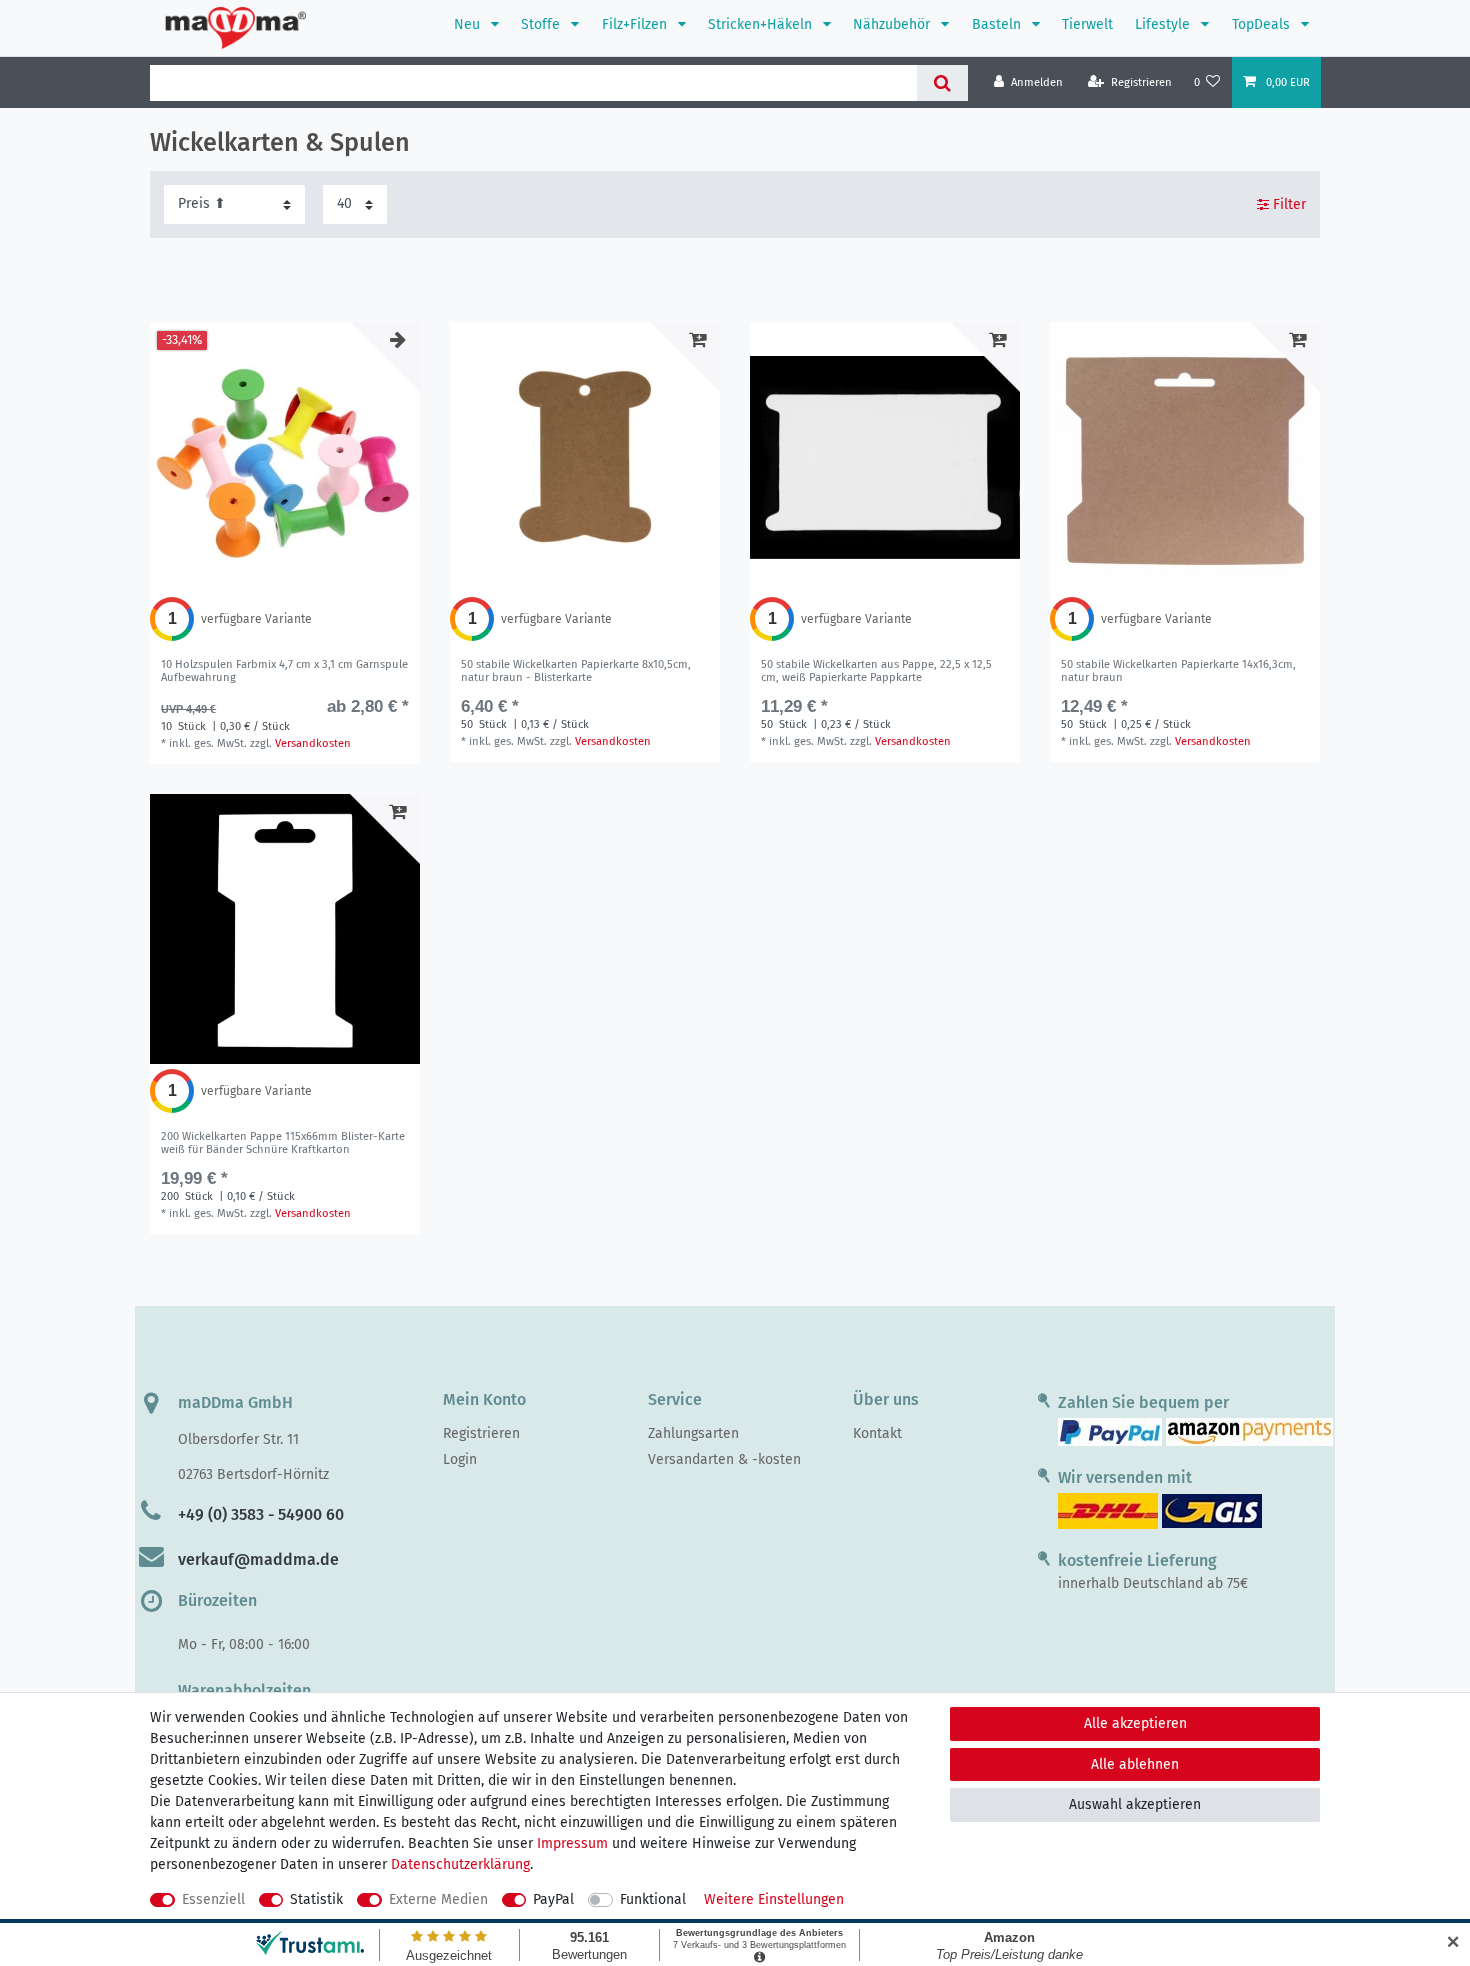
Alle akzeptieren (1135, 1723)
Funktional (653, 1899)
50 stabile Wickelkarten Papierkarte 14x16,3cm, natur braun (1178, 671)
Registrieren (481, 1433)
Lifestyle (1164, 24)
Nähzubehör (893, 24)
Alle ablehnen (1135, 1764)
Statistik (316, 1899)
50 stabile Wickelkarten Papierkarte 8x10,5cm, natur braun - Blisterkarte (576, 671)
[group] (285, 457)
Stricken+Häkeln (762, 24)
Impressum (572, 1843)
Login (460, 1459)
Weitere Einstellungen (774, 1899)
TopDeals (1263, 24)
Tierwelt (1087, 24)
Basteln (998, 24)
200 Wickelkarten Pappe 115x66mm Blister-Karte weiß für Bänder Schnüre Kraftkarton (283, 1143)
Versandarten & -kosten (724, 1459)
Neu (469, 24)
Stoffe (542, 24)
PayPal (553, 1899)
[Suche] (942, 83)
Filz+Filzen (636, 24)
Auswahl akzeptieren (1135, 1804)
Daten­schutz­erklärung (460, 1864)
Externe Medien (438, 1899)
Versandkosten (313, 743)
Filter (1287, 204)
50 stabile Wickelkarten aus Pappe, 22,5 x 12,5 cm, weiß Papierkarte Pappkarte (876, 671)
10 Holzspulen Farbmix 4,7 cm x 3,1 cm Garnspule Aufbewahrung (284, 671)
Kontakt (877, 1433)
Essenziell (213, 1899)
